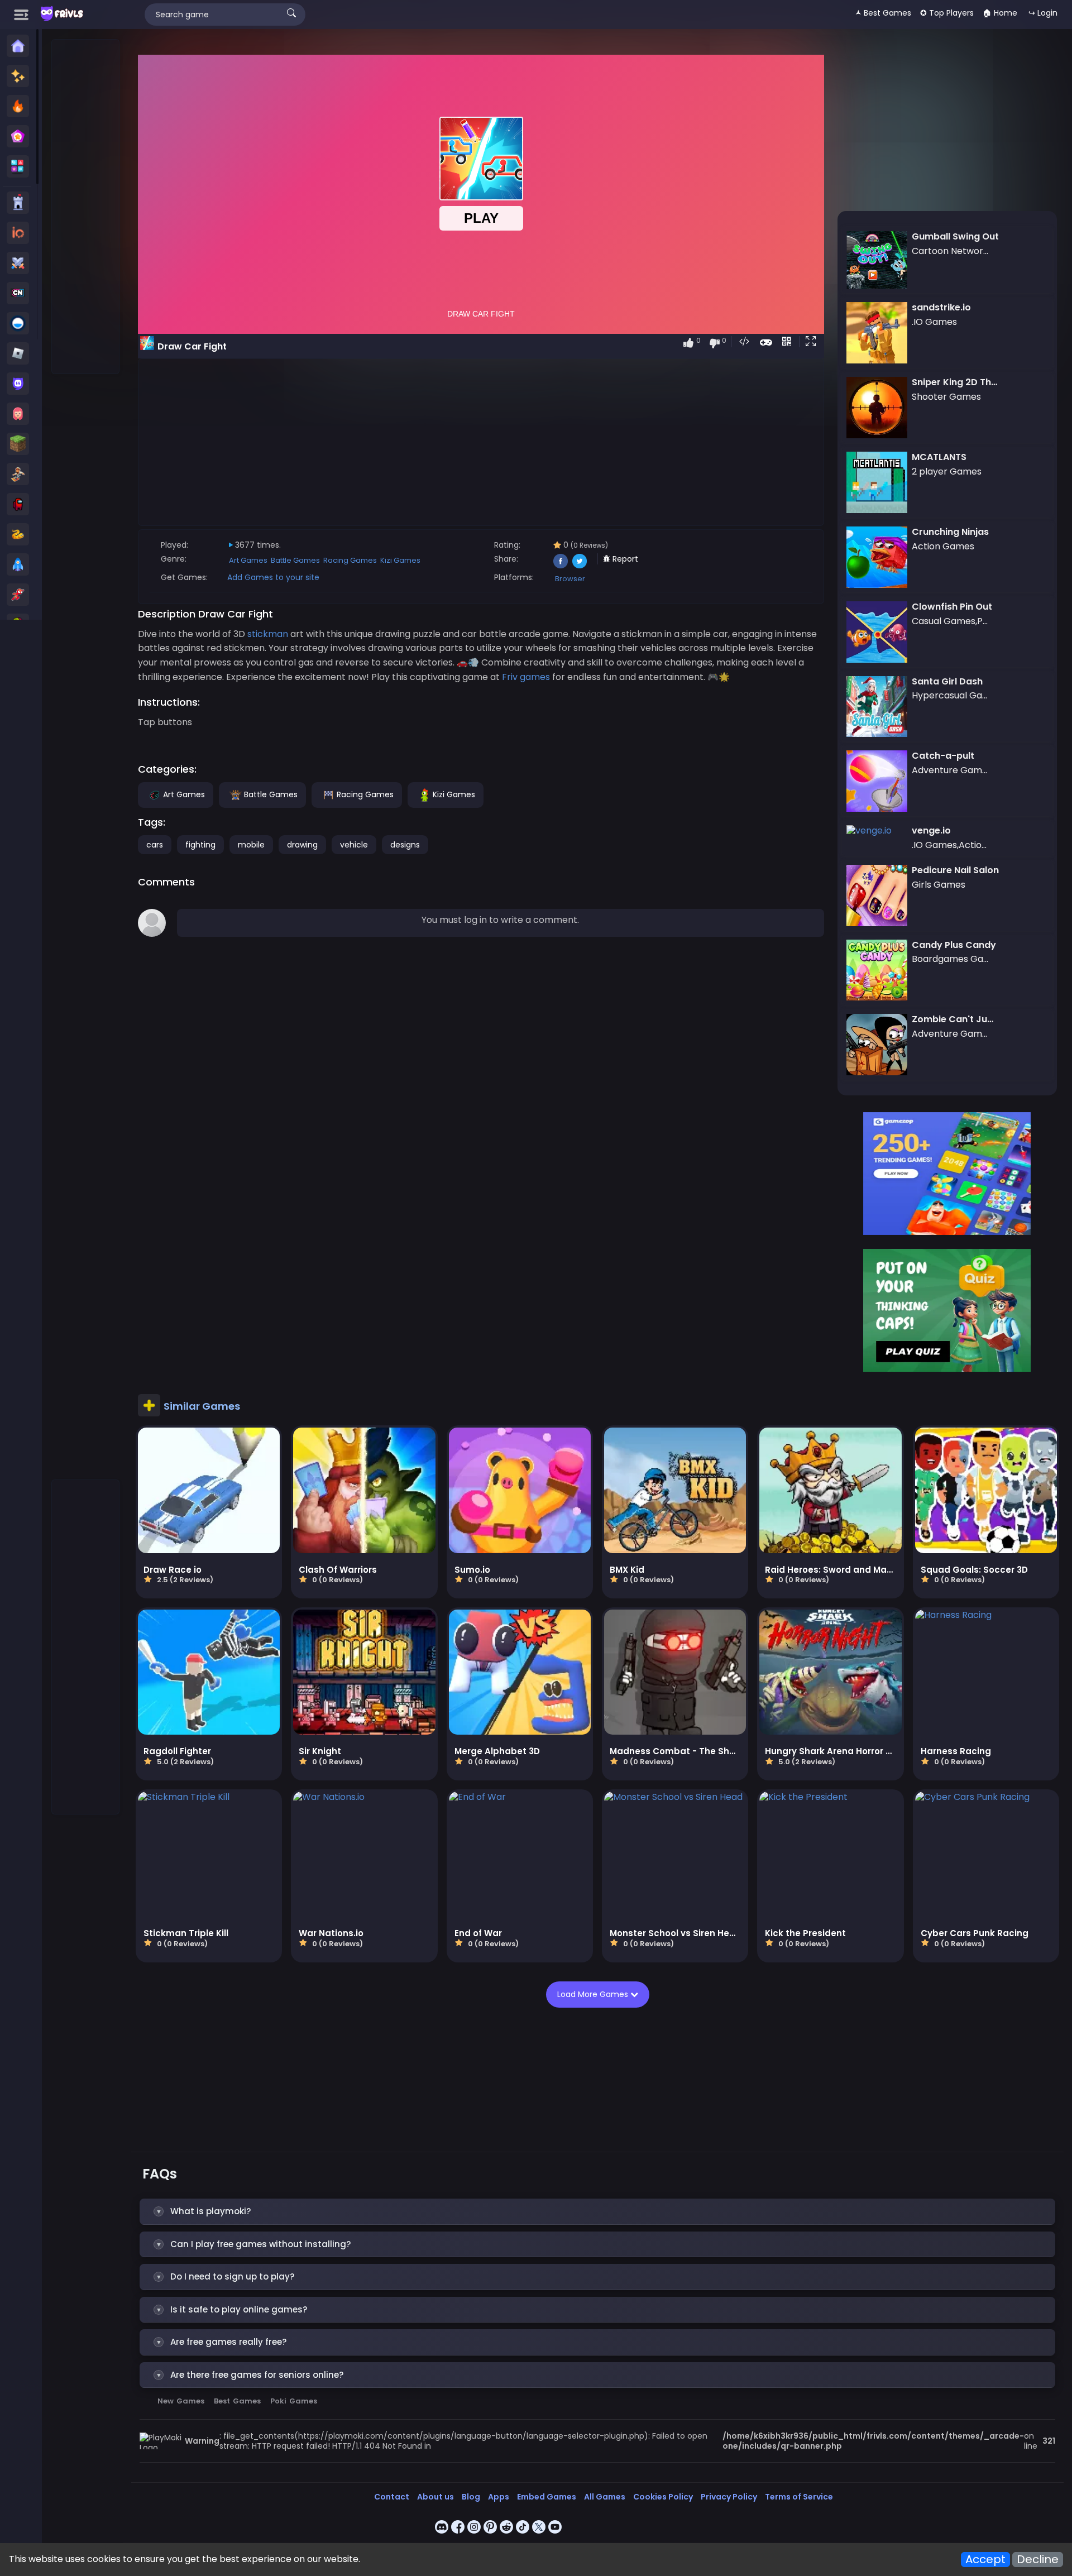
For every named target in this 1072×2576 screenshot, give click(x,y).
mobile (251, 845)
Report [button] (624, 559)
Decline (1038, 2560)
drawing (302, 845)
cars (155, 845)
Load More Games (594, 1994)
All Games (605, 2497)
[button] (813, 342)
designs (405, 845)
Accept (985, 2560)
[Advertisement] (86, 207)
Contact (392, 2497)
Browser (570, 579)
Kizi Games (400, 560)
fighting (200, 845)
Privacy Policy (729, 2497)
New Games (181, 2401)
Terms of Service (799, 2497)
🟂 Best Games (883, 13)
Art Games (248, 560)
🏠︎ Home (1000, 13)
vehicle (354, 845)
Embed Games (547, 2497)
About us (435, 2497)
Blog (471, 2497)
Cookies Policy (663, 2497)
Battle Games (295, 560)
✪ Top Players (947, 13)
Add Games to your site (273, 577)
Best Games (237, 2401)
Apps (499, 2497)
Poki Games (294, 2401)
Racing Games (350, 560)
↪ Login (1043, 13)
